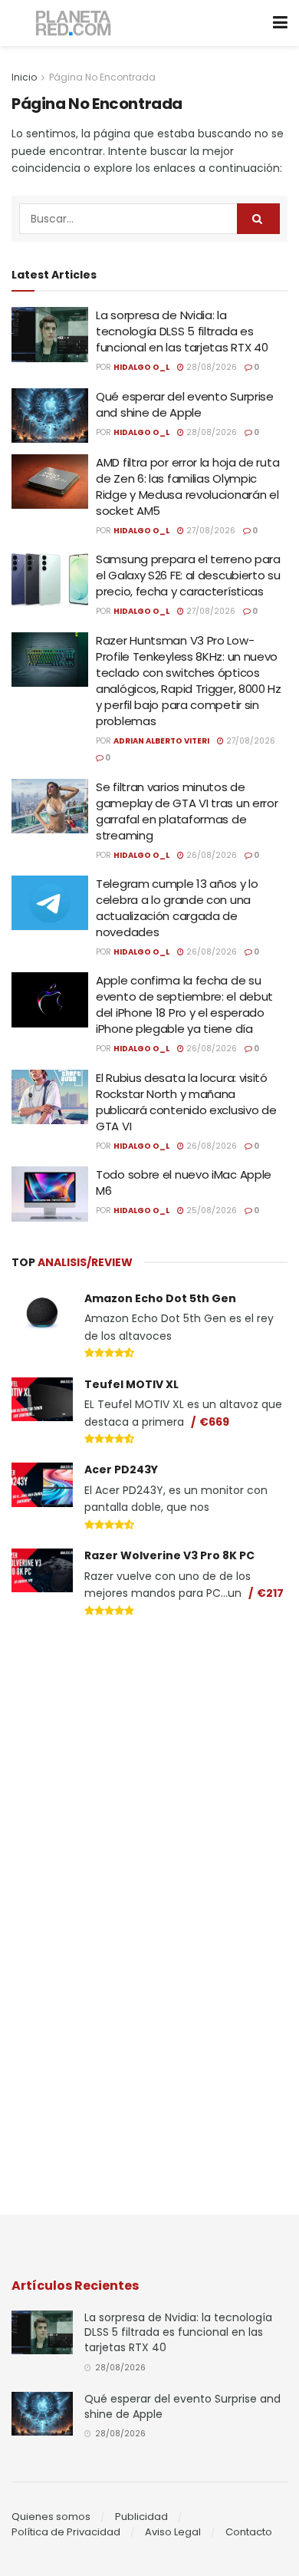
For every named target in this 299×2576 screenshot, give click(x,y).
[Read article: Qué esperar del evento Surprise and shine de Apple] (50, 416)
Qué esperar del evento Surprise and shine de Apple (185, 404)
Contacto (249, 2532)
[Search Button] (258, 219)
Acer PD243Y (121, 1469)
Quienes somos (51, 2517)
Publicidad (141, 2517)
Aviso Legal (173, 2532)
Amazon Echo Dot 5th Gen (160, 1298)
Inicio (24, 77)
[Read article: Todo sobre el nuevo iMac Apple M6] (50, 1194)
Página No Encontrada (102, 77)
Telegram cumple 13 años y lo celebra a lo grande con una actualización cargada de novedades (177, 908)
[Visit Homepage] (74, 23)
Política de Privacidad (66, 2532)
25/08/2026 (210, 1210)
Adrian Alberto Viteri (161, 741)
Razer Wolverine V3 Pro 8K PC (169, 1555)
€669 (214, 1422)
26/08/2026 (210, 855)
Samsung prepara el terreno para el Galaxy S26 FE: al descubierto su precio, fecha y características (188, 575)
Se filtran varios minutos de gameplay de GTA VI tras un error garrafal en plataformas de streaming (187, 811)
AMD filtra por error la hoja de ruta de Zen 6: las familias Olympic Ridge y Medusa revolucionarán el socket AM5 (187, 487)
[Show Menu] (280, 23)
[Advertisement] (149, 1738)
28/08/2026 (210, 367)
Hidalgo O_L (141, 367)
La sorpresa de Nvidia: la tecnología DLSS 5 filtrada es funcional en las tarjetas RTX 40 (182, 331)
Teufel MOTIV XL (131, 1384)
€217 (270, 1593)
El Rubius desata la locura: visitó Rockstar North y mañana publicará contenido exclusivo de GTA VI (186, 1102)
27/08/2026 (210, 531)
